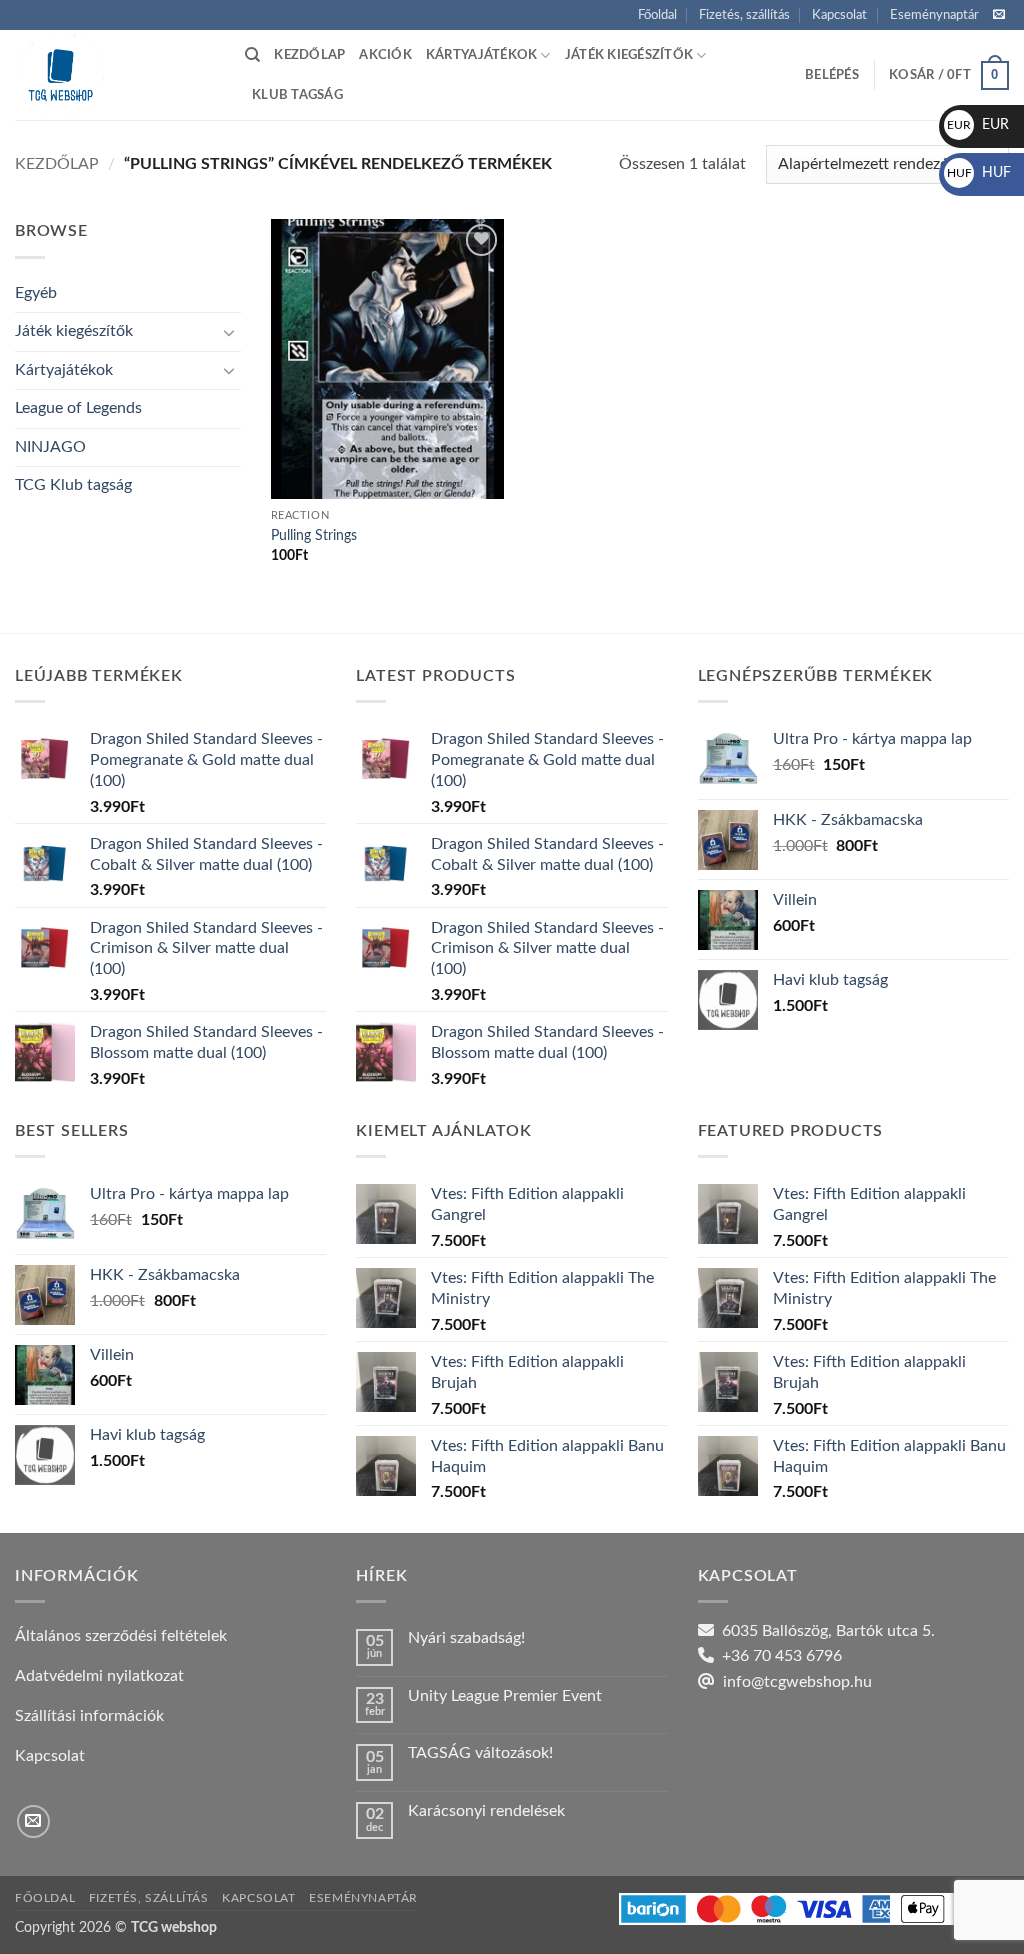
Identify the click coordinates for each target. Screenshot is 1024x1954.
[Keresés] (252, 55)
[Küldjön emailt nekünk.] (999, 15)
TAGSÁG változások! (480, 1753)
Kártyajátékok (481, 55)
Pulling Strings (314, 535)
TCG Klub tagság (73, 485)
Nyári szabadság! (466, 1638)
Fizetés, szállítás (744, 15)
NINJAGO (50, 447)
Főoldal (657, 15)
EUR (978, 125)
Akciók (385, 55)
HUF (979, 173)
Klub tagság (297, 95)
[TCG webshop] (115, 75)
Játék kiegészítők (629, 55)
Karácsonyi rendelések (486, 1811)
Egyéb (36, 293)
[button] (832, 75)
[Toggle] (229, 332)
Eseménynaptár (934, 15)
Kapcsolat (839, 15)
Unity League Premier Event (505, 1696)
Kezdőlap (309, 55)
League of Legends (78, 408)
